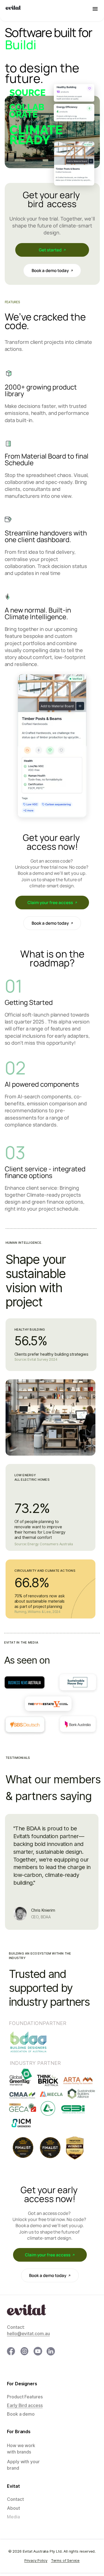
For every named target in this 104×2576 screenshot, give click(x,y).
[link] (52, 250)
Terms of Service (65, 2561)
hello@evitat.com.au (28, 2333)
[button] (95, 9)
